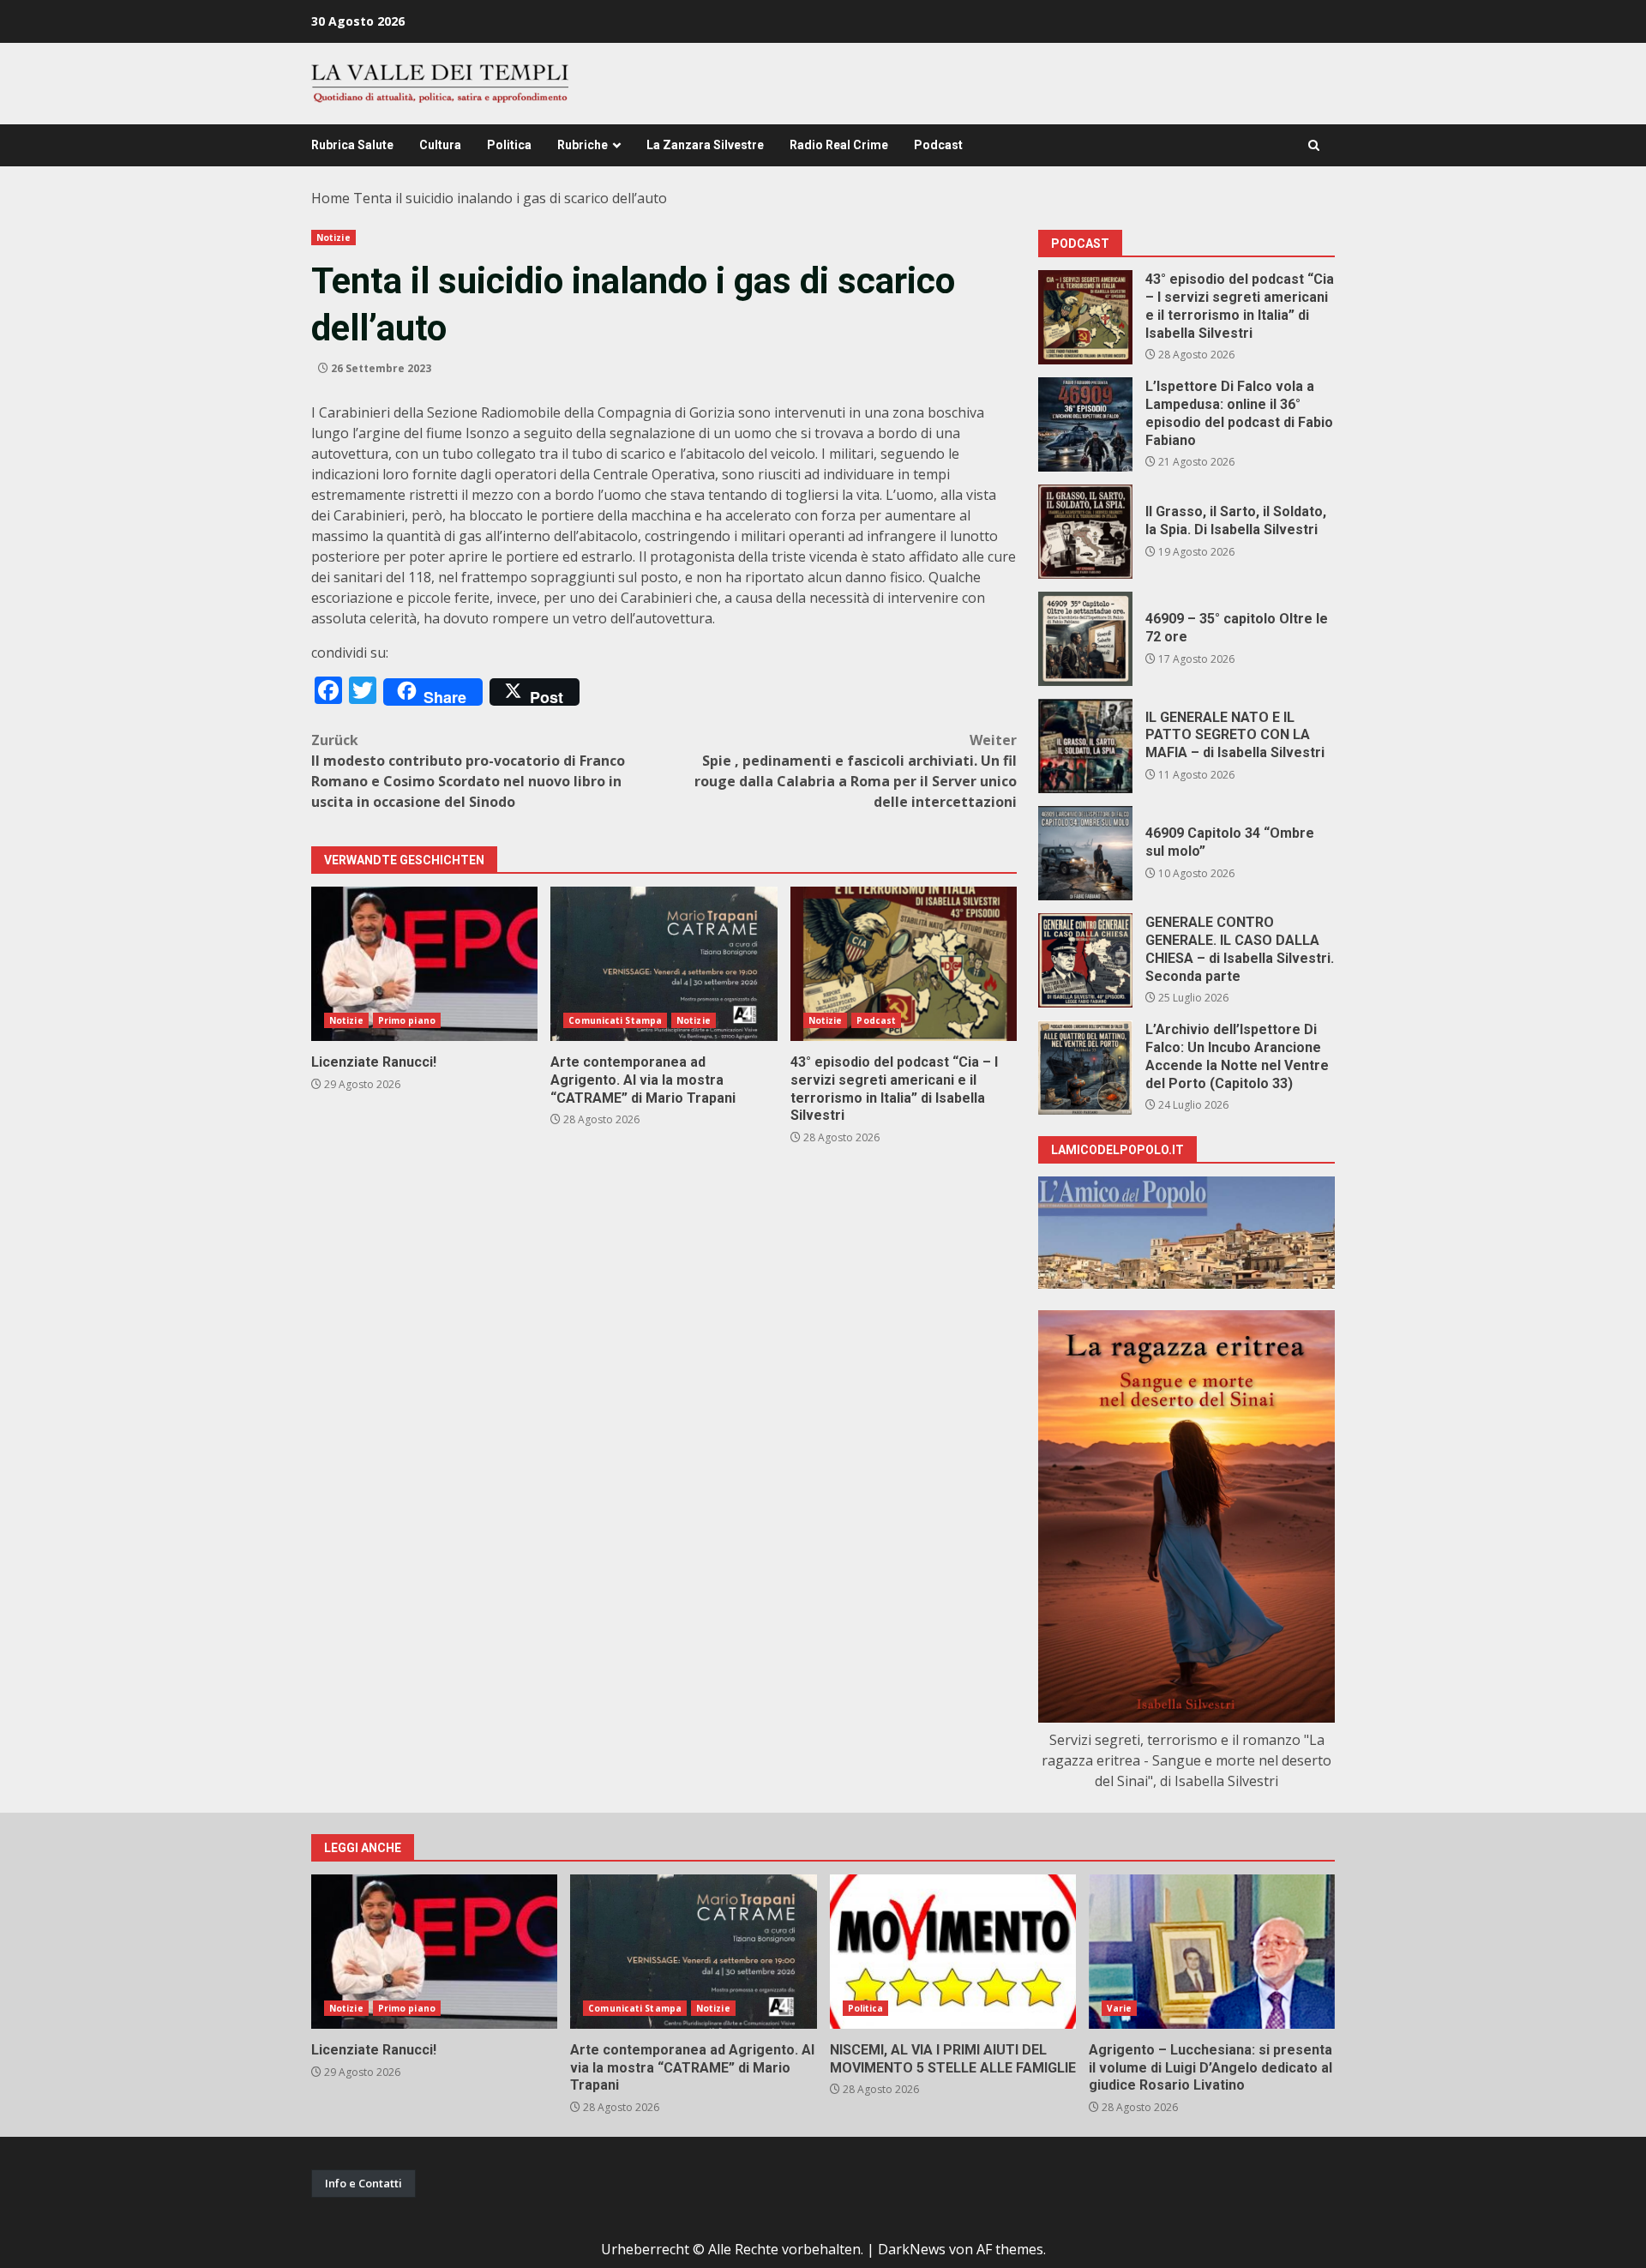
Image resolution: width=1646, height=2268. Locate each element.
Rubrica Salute (352, 145)
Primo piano (407, 1020)
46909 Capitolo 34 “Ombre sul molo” (1085, 853)
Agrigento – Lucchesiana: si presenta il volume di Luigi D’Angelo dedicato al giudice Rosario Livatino (1212, 1952)
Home (330, 198)
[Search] (1314, 145)
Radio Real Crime (839, 145)
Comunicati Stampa (615, 1020)
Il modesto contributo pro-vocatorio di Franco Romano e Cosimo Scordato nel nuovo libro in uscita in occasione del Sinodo (468, 771)
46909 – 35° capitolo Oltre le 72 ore (1085, 639)
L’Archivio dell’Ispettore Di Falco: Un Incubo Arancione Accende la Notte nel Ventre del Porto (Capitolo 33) (1085, 1068)
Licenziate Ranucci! (424, 964)
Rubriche (583, 145)
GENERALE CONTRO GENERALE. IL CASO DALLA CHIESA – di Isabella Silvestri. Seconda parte (1085, 960)
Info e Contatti (363, 2183)
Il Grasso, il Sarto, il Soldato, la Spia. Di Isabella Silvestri (1085, 532)
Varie (1120, 2008)
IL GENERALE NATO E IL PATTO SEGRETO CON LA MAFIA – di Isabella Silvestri (1085, 746)
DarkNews (912, 2249)
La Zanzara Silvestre (705, 145)
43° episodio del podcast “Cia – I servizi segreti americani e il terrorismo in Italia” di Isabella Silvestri (904, 964)
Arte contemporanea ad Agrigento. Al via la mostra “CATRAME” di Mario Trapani (664, 964)
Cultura (440, 145)
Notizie (333, 238)
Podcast (938, 145)
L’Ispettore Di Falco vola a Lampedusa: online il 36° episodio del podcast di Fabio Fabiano (1085, 424)
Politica (509, 145)
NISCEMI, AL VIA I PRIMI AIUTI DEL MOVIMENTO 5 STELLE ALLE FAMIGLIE (953, 1952)
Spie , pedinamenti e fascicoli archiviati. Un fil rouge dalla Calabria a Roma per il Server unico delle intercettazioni (856, 771)
